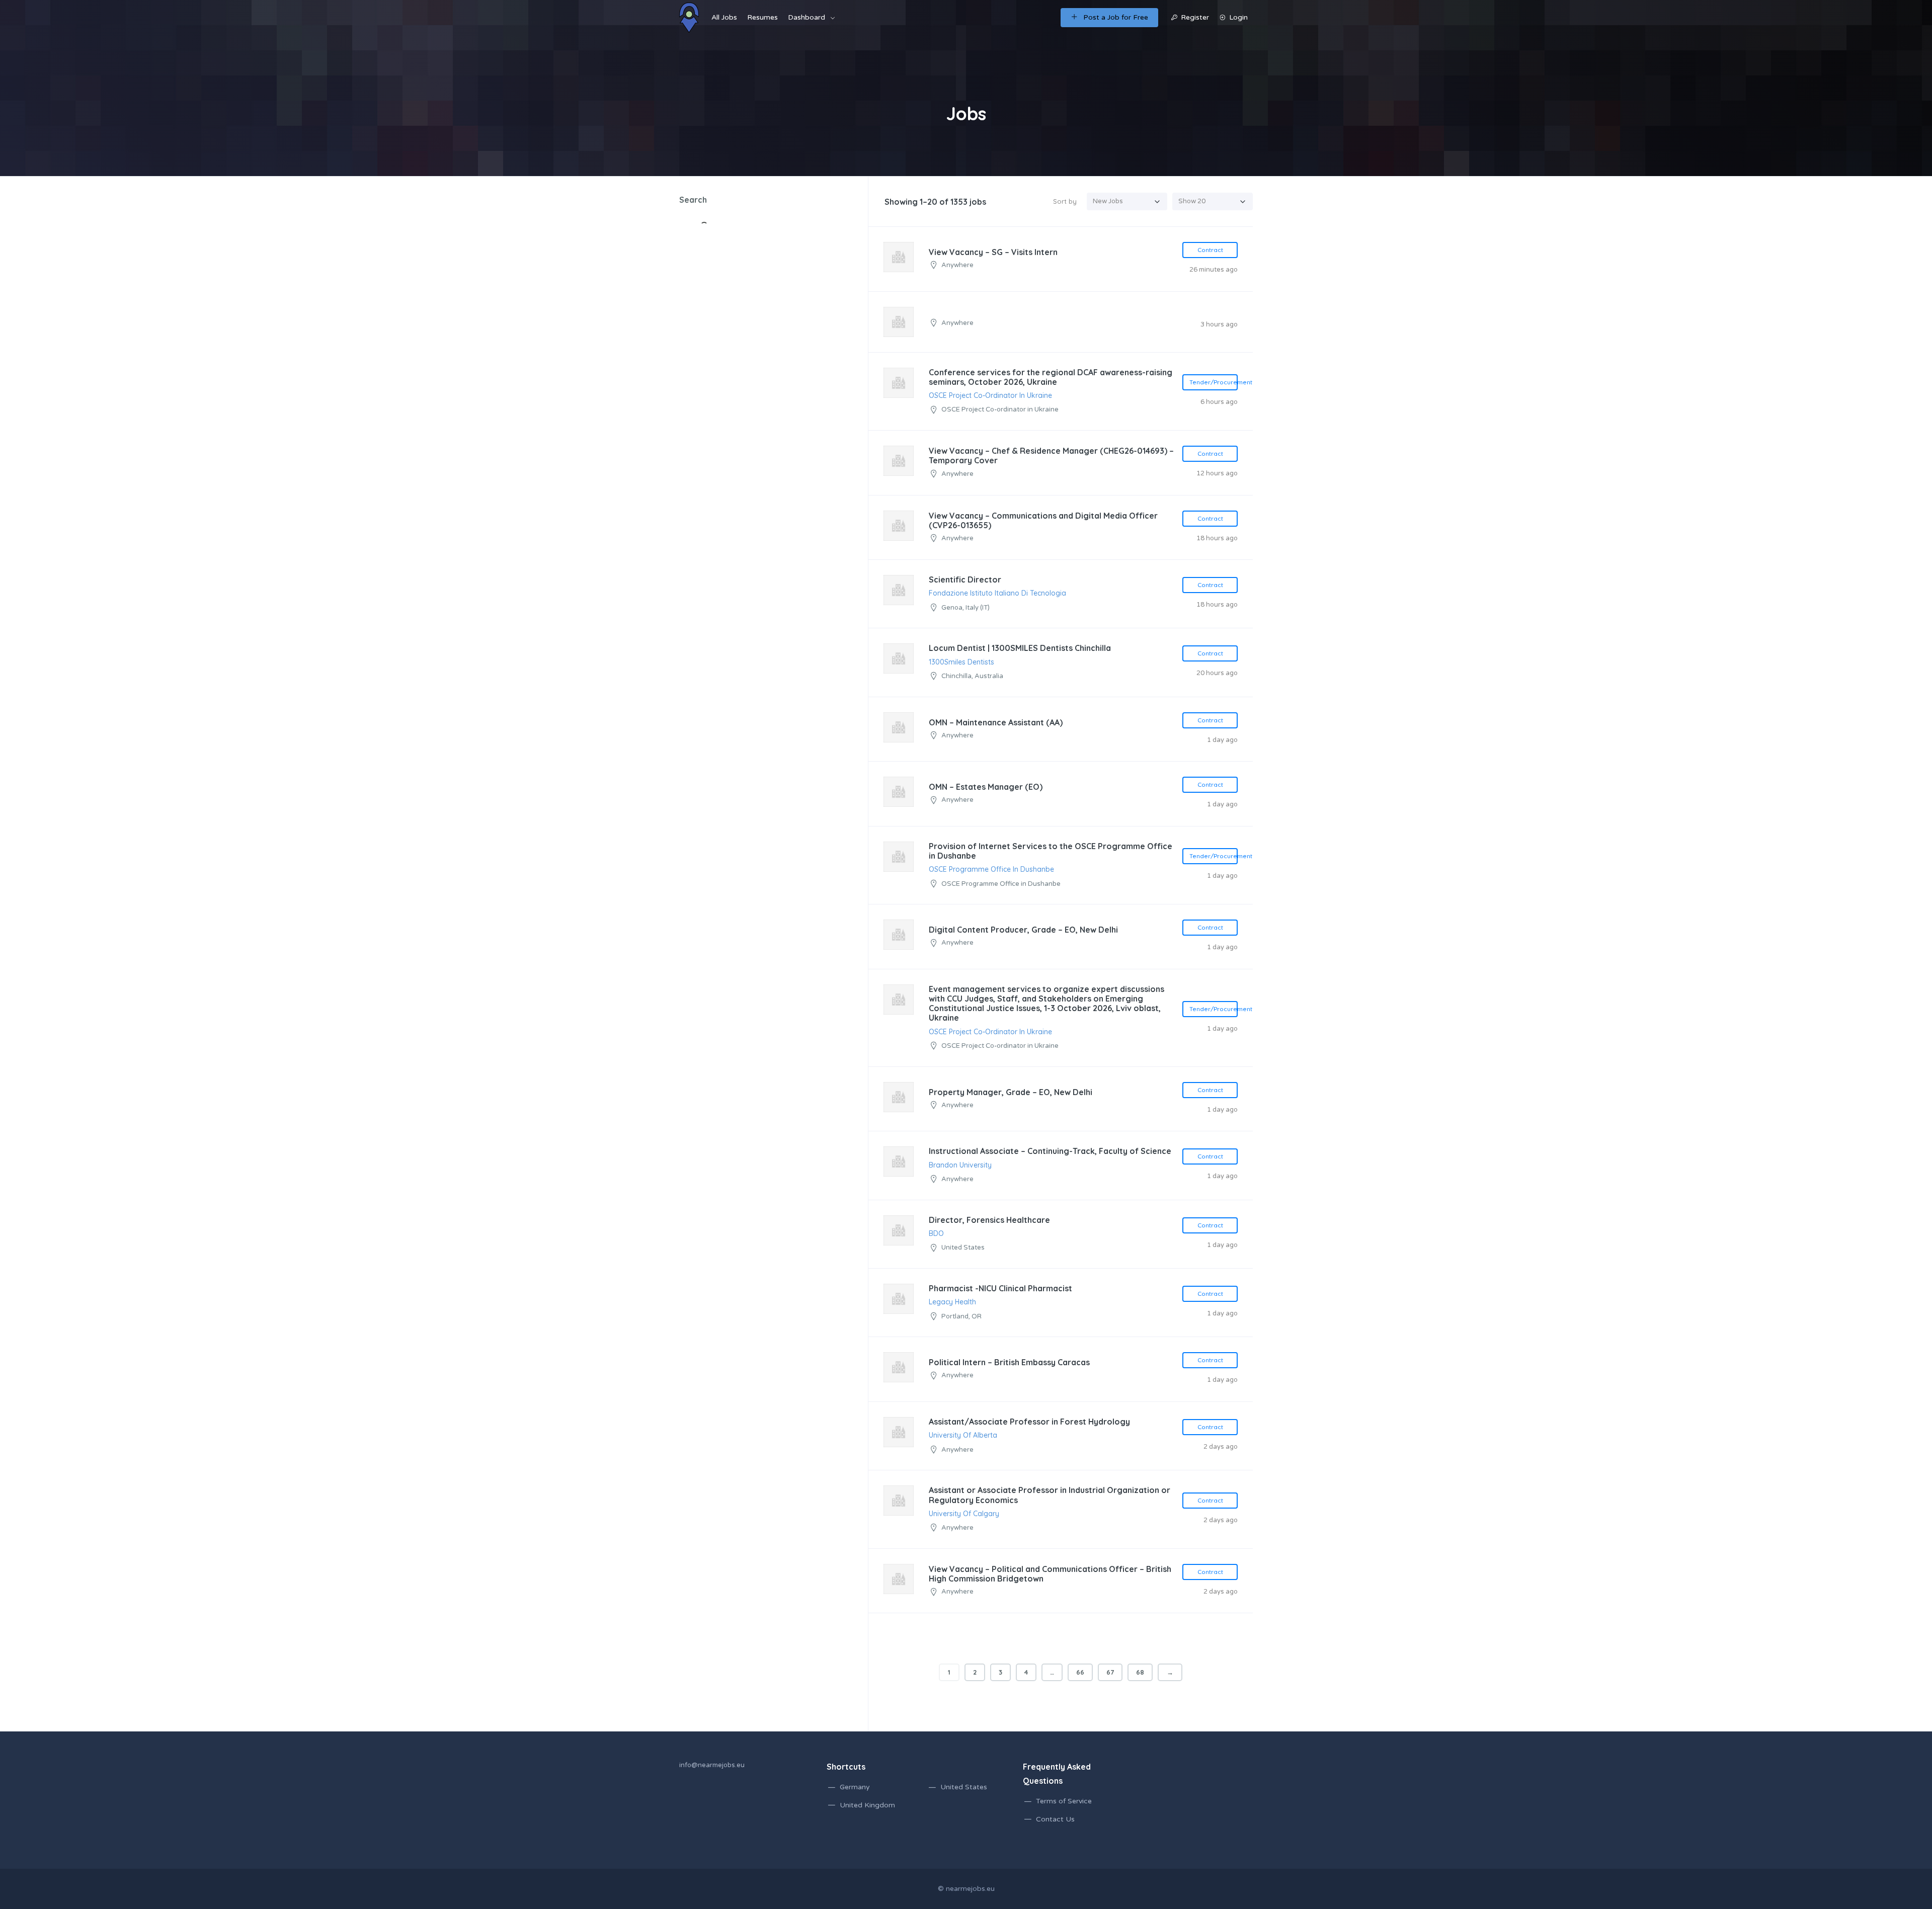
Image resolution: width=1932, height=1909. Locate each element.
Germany (855, 1787)
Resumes (762, 17)
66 (1080, 1672)
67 (1110, 1672)
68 (1140, 1672)
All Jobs (724, 17)
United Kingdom (867, 1805)
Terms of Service (1064, 1801)
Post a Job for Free (1116, 17)
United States (964, 1787)
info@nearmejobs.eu (712, 1765)
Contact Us (1055, 1819)
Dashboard (807, 17)
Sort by (1065, 201)
